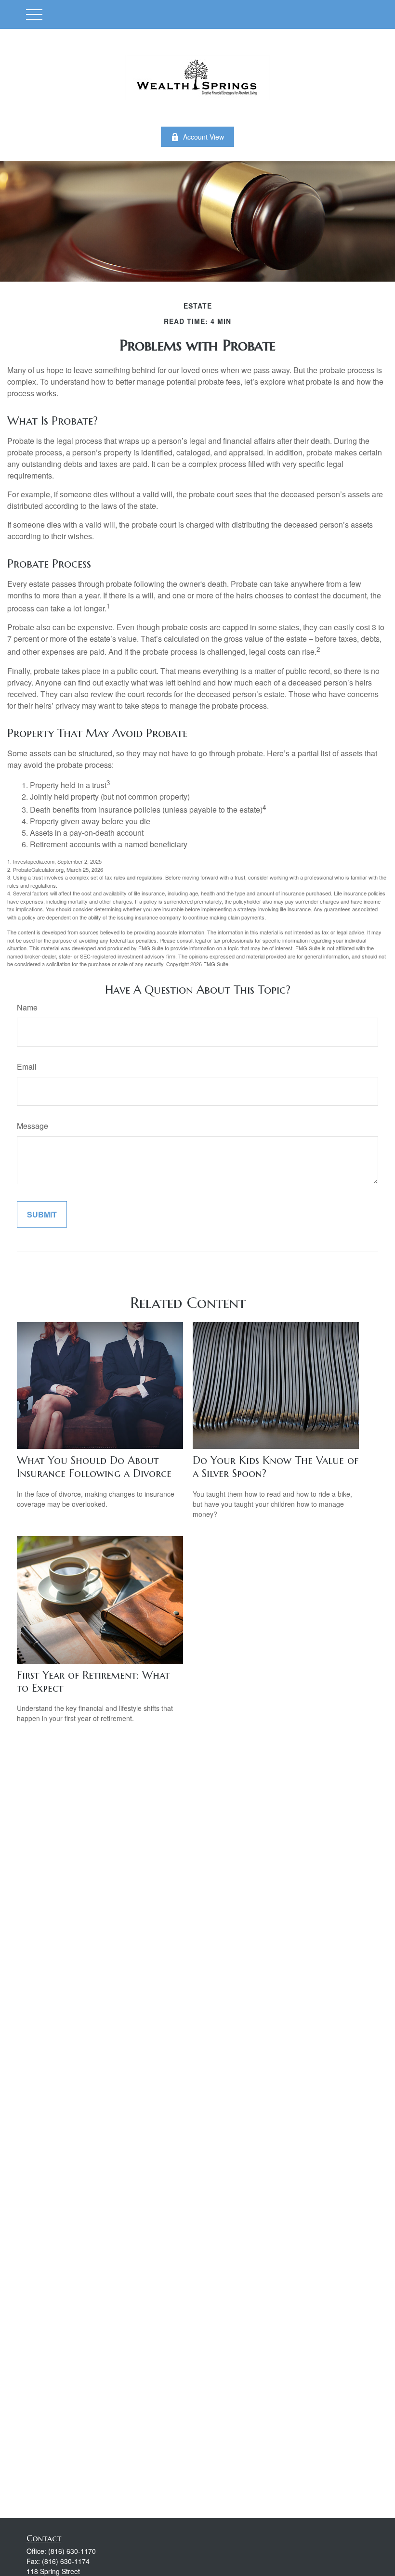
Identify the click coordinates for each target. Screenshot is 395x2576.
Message (33, 1126)
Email (27, 1067)
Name (27, 1007)
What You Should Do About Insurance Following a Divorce (94, 1467)
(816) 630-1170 (72, 2551)
